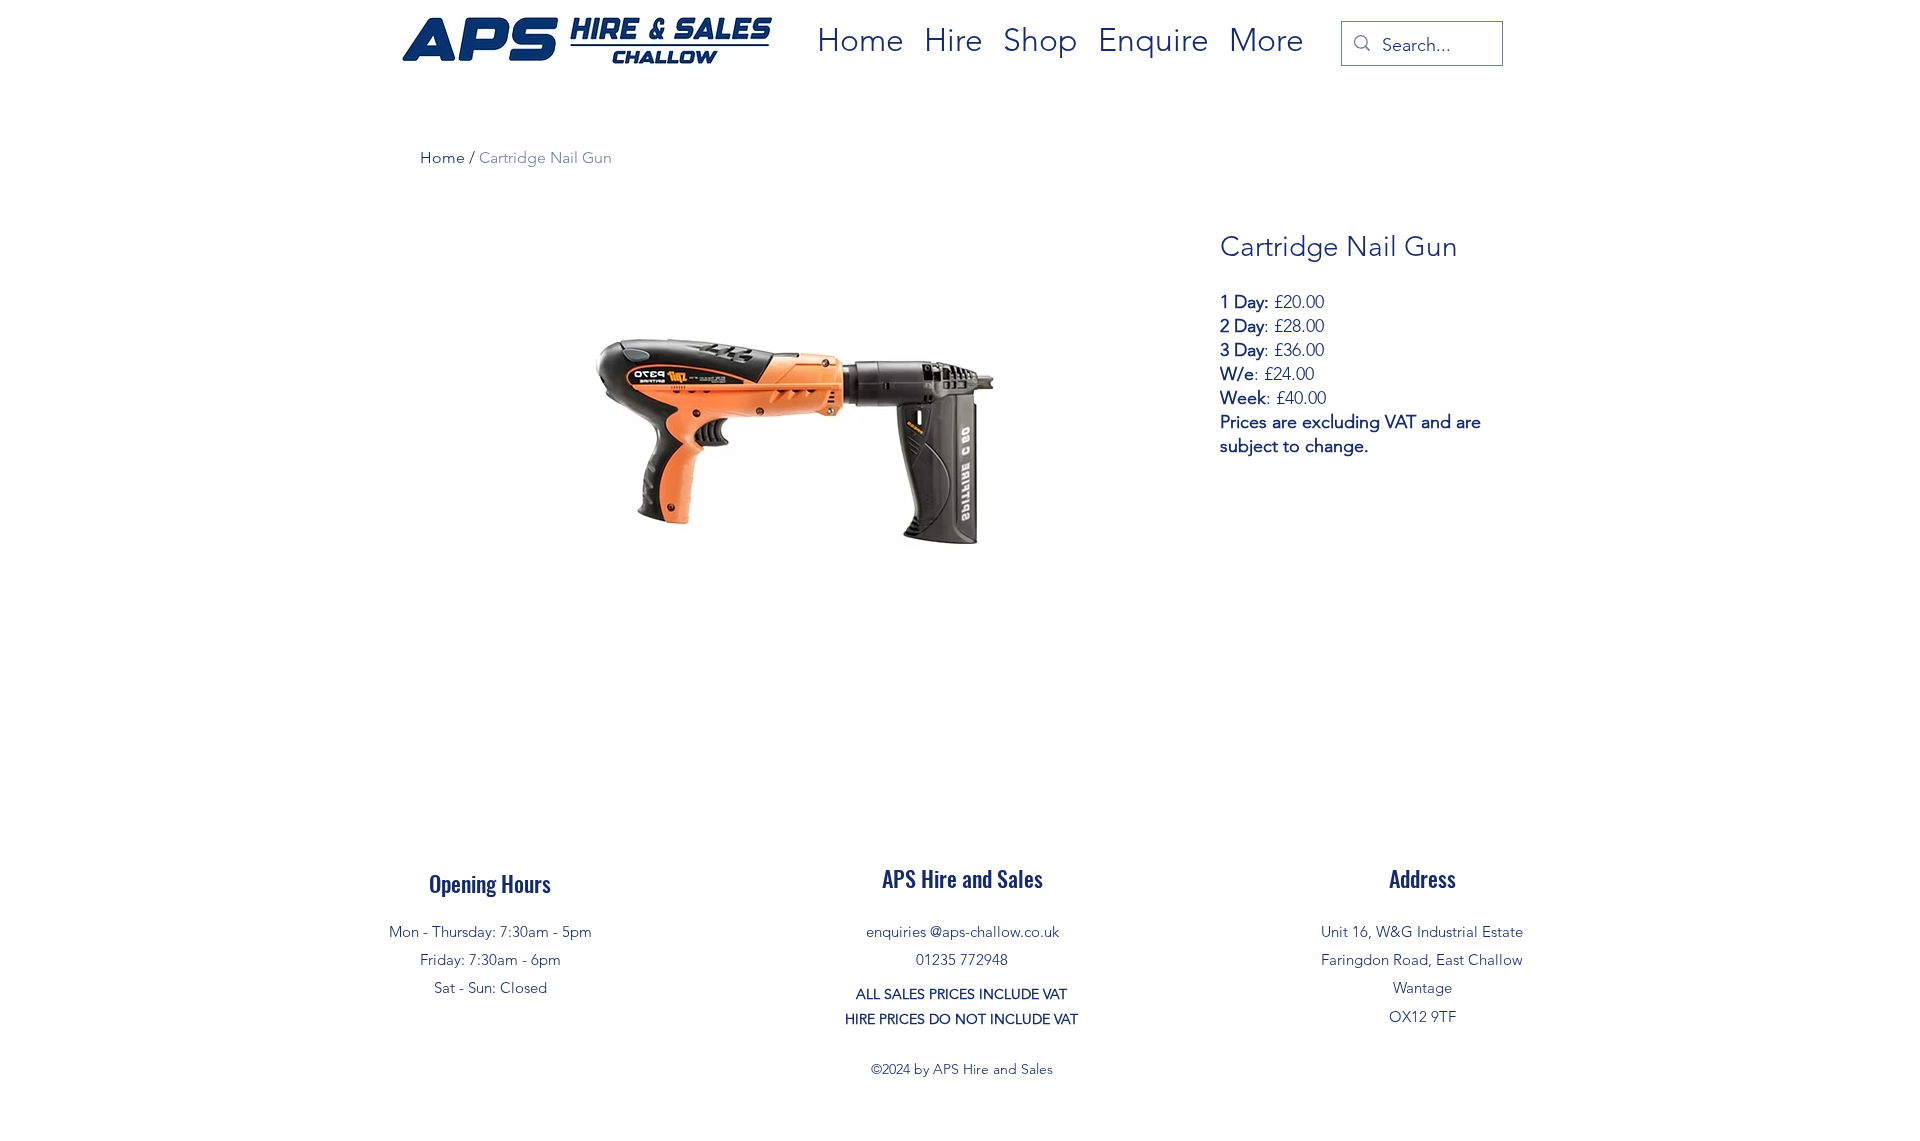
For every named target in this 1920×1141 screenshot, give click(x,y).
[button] (953, 40)
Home (442, 157)
